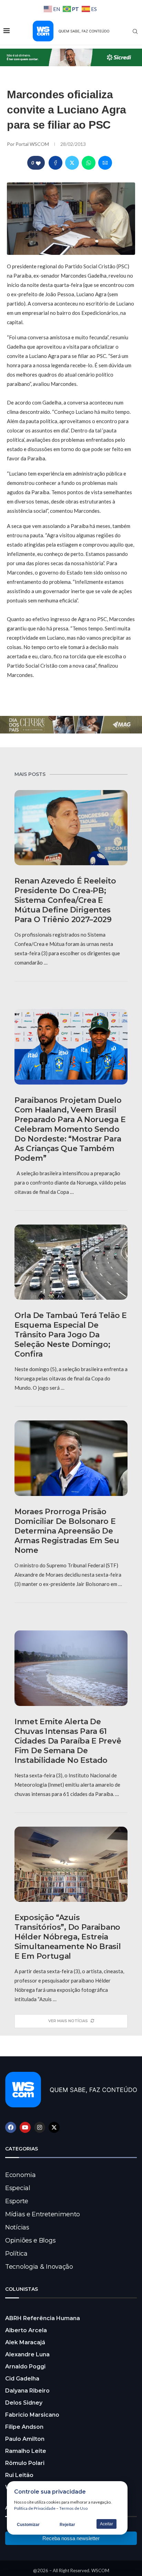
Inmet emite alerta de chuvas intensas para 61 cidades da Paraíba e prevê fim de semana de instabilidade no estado (68, 1741)
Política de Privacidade (35, 2508)
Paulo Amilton (25, 2439)
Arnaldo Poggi (25, 2367)
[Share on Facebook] (55, 163)
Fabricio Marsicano (32, 2415)
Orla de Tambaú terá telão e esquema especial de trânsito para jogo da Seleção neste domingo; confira (71, 1335)
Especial (18, 2188)
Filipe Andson (24, 2427)
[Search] (135, 31)
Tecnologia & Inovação (39, 2267)
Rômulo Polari (25, 2463)
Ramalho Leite (26, 2451)
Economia (21, 2175)
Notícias (17, 2227)
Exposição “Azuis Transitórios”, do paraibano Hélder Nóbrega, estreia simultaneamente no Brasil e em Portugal (68, 1937)
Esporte (17, 2201)
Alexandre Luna (27, 2354)
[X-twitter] (54, 2127)
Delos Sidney (24, 2403)
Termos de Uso (73, 2508)
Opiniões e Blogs (30, 2240)
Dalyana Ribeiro (27, 2391)
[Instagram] (40, 2127)
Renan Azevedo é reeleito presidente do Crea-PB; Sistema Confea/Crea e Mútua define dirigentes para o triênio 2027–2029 (65, 900)
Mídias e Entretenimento (43, 2214)
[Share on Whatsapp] (89, 163)
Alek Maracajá (25, 2342)
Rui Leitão (19, 2475)
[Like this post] (38, 163)
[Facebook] (11, 2127)
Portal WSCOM (33, 144)
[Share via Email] (105, 163)
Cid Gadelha (22, 2379)
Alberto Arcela (26, 2330)
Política (16, 2254)
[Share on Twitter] (72, 163)
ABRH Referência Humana (43, 2318)
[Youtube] (25, 2127)
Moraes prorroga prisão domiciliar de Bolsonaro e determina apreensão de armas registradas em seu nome (67, 1531)
